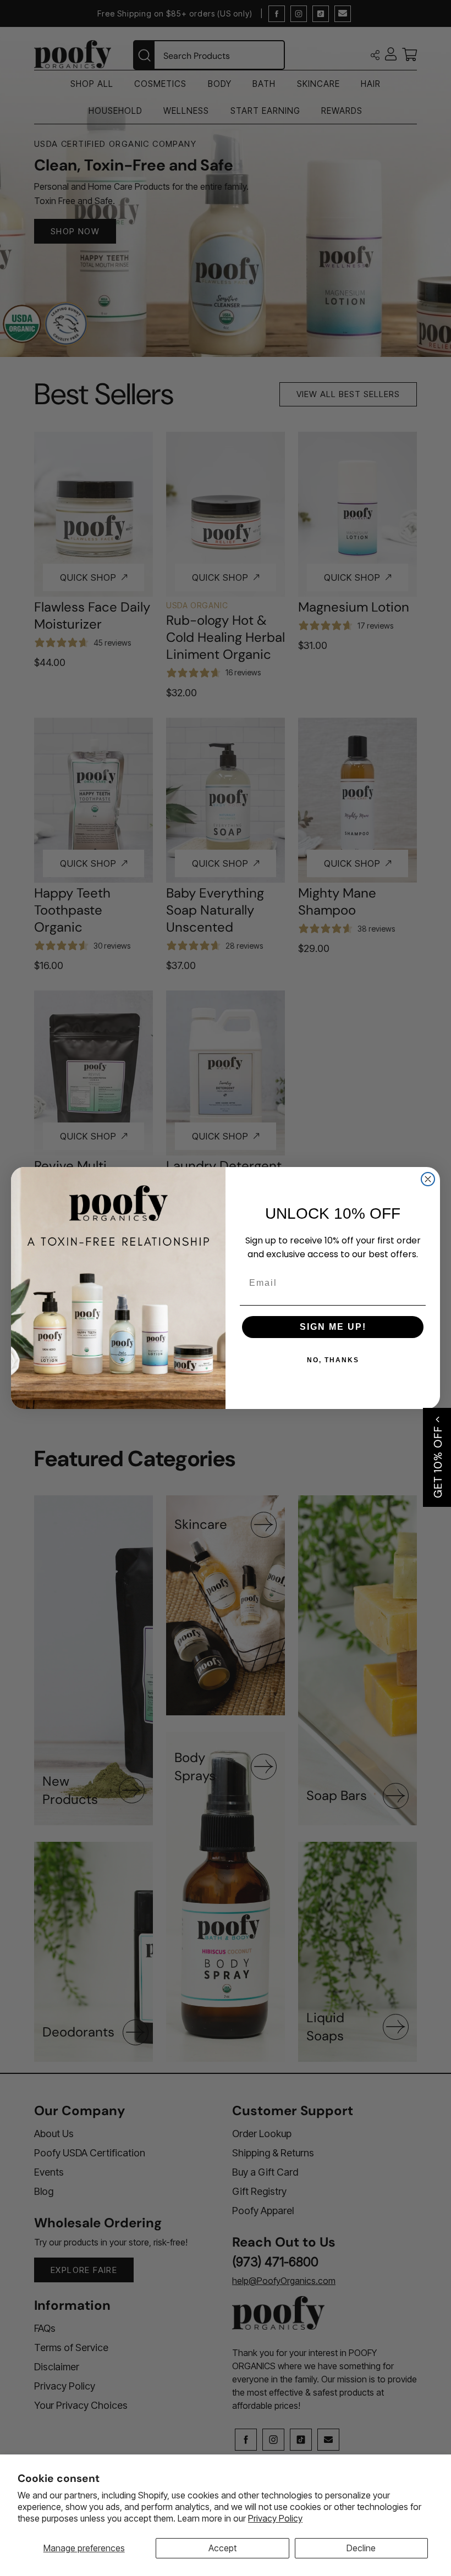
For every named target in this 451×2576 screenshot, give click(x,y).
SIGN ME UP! (333, 1327)
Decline (361, 2548)
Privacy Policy (275, 2518)
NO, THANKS (333, 1360)
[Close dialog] (428, 1179)
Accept (222, 2548)
